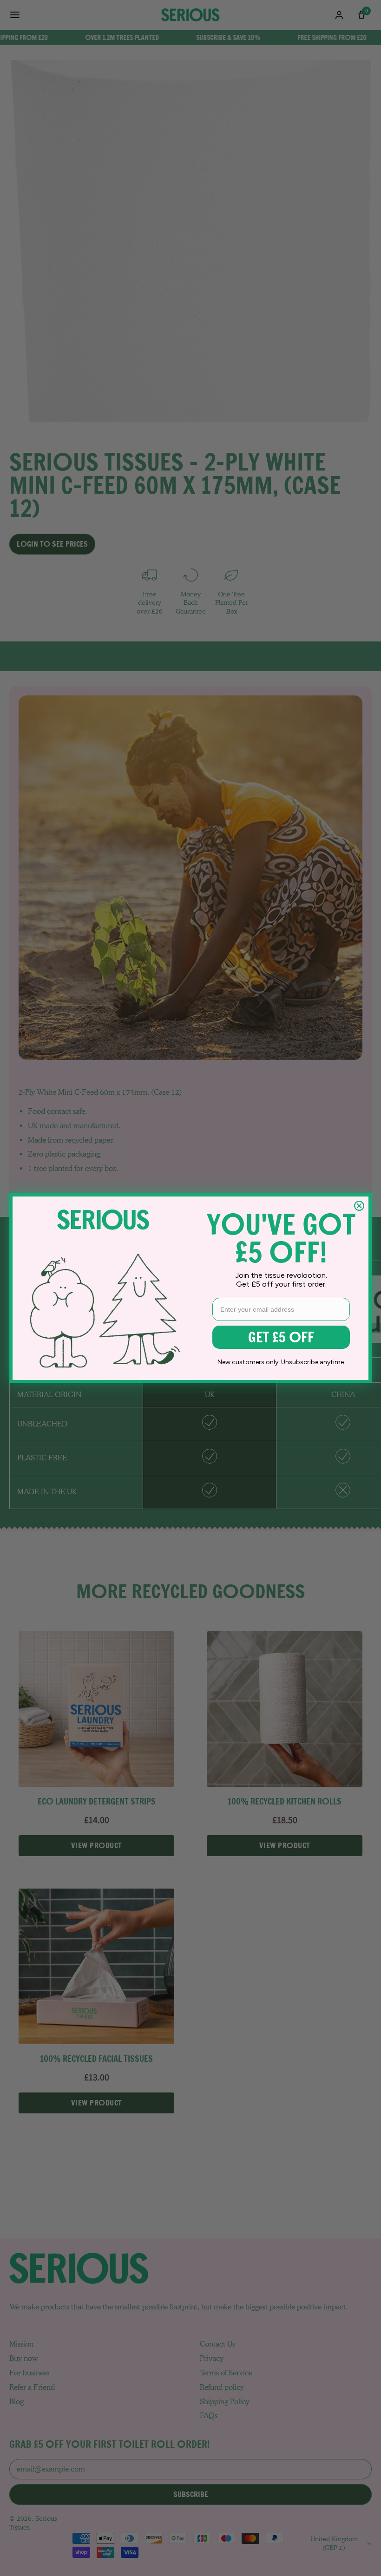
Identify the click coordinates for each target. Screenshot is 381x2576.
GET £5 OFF (281, 1337)
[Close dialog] (359, 1206)
